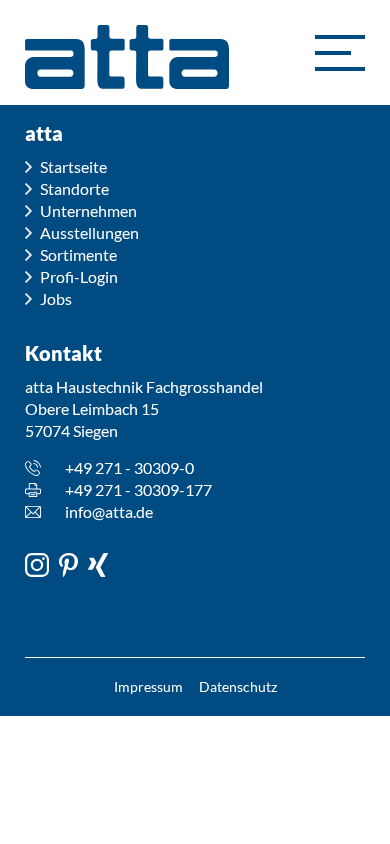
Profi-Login (79, 276)
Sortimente (78, 254)
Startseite (73, 166)
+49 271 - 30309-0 (129, 467)
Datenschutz (238, 686)
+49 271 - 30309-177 (138, 489)
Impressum (148, 686)
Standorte (74, 188)
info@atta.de (109, 511)
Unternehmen (88, 210)
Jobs (56, 298)
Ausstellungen (89, 232)
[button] (340, 53)
